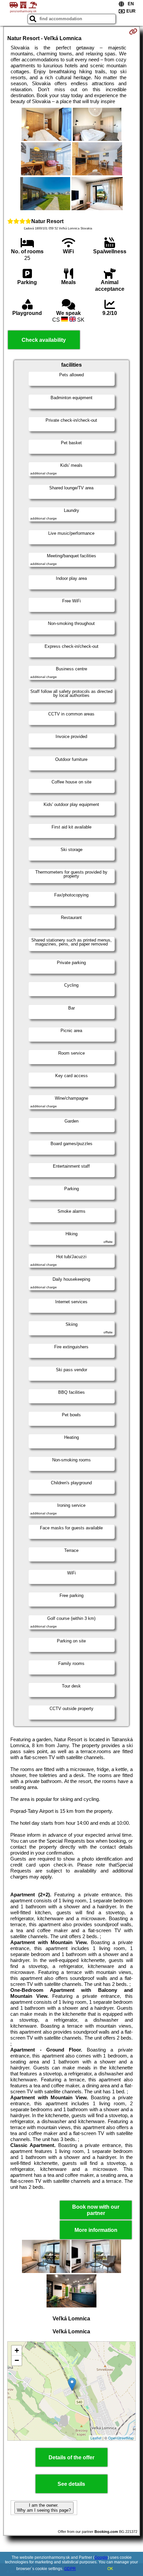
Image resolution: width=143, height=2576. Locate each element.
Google (101, 2557)
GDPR (70, 2569)
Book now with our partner (96, 2210)
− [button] (17, 2360)
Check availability (44, 340)
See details (71, 2484)
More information (96, 2230)
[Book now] (133, 31)
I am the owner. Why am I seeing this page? (44, 2508)
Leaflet (96, 2438)
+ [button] (17, 2350)
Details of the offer (71, 2457)
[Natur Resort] (47, 125)
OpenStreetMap (121, 2438)
